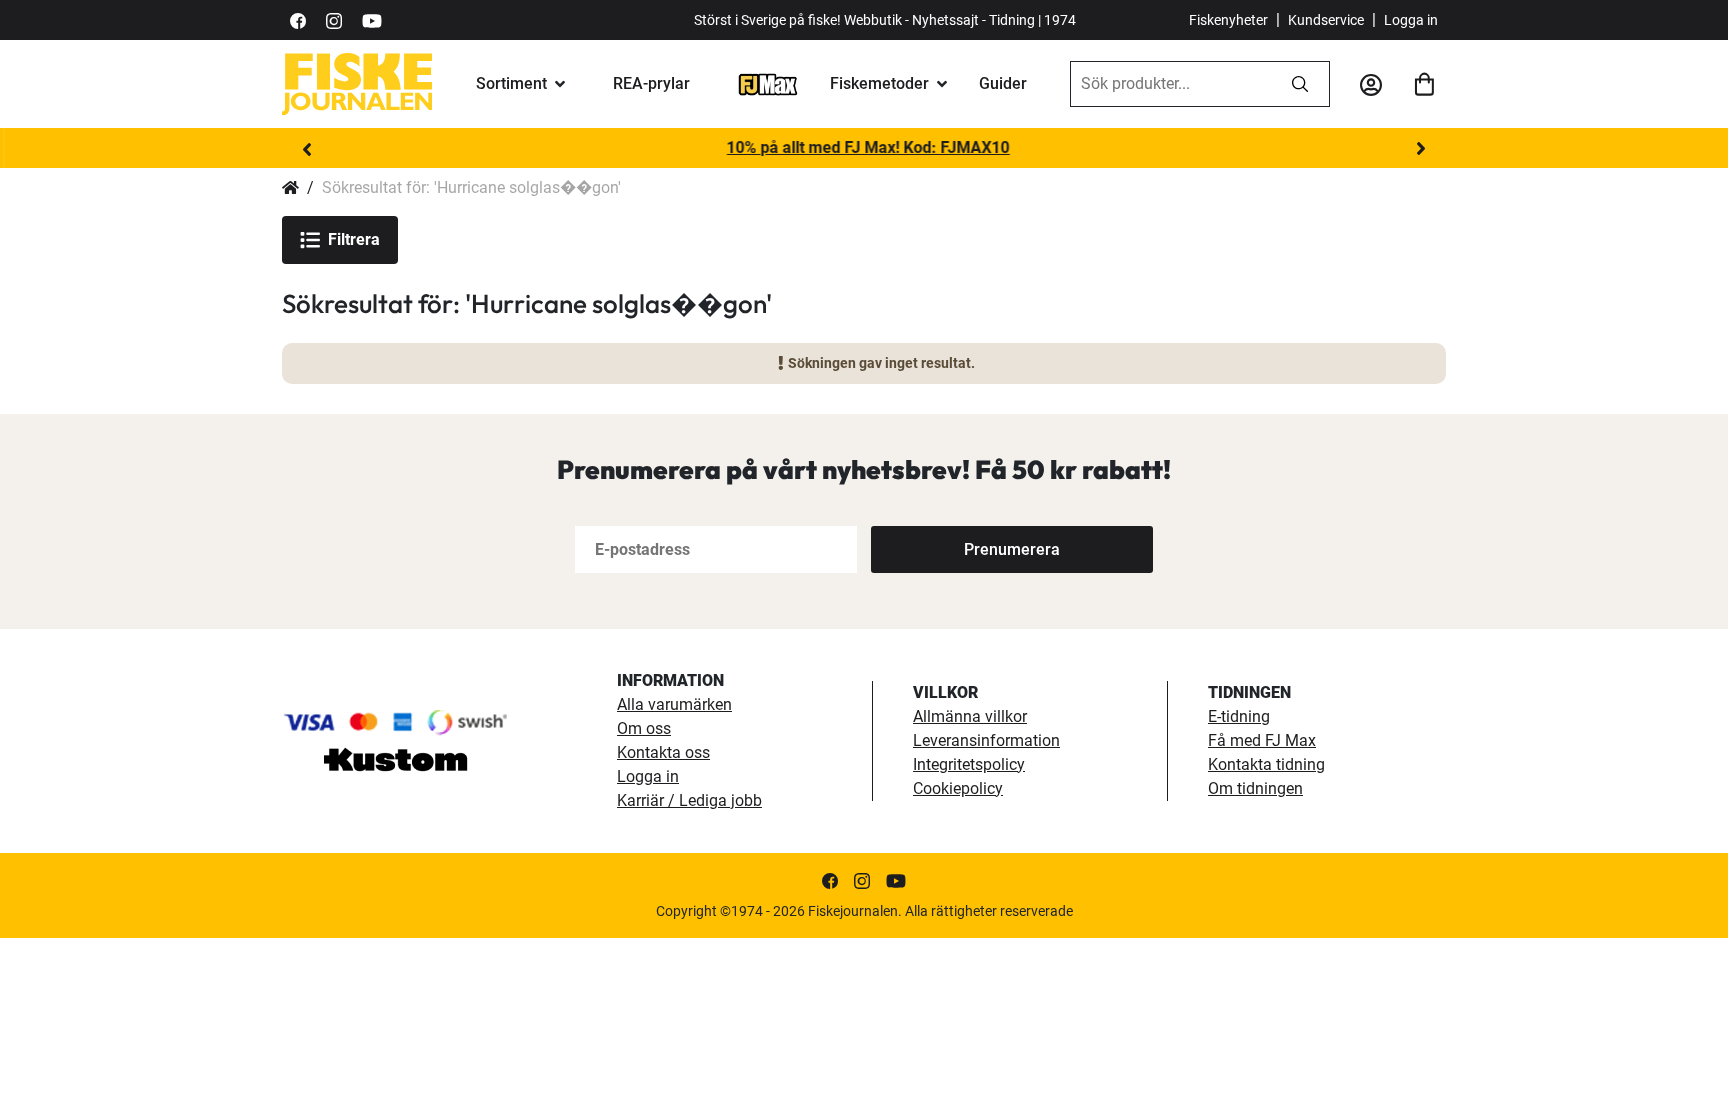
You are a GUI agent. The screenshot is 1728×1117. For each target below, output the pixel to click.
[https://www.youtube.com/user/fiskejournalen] (372, 19)
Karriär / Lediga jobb (689, 800)
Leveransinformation (986, 740)
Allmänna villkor (970, 716)
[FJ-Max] (768, 83)
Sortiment (511, 83)
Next (1421, 149)
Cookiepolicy (958, 788)
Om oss (644, 728)
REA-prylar (651, 83)
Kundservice (1326, 20)
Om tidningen (1255, 788)
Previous (307, 149)
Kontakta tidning (1266, 764)
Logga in (1411, 20)
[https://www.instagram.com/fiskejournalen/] (334, 19)
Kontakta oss (663, 752)
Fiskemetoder (879, 83)
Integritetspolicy (969, 764)
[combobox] (1171, 84)
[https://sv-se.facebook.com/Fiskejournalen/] (298, 19)
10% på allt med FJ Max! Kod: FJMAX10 (864, 147)
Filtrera (354, 239)
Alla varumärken (674, 704)
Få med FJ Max (1262, 740)
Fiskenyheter (1228, 20)
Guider (1003, 83)
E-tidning (1239, 716)
